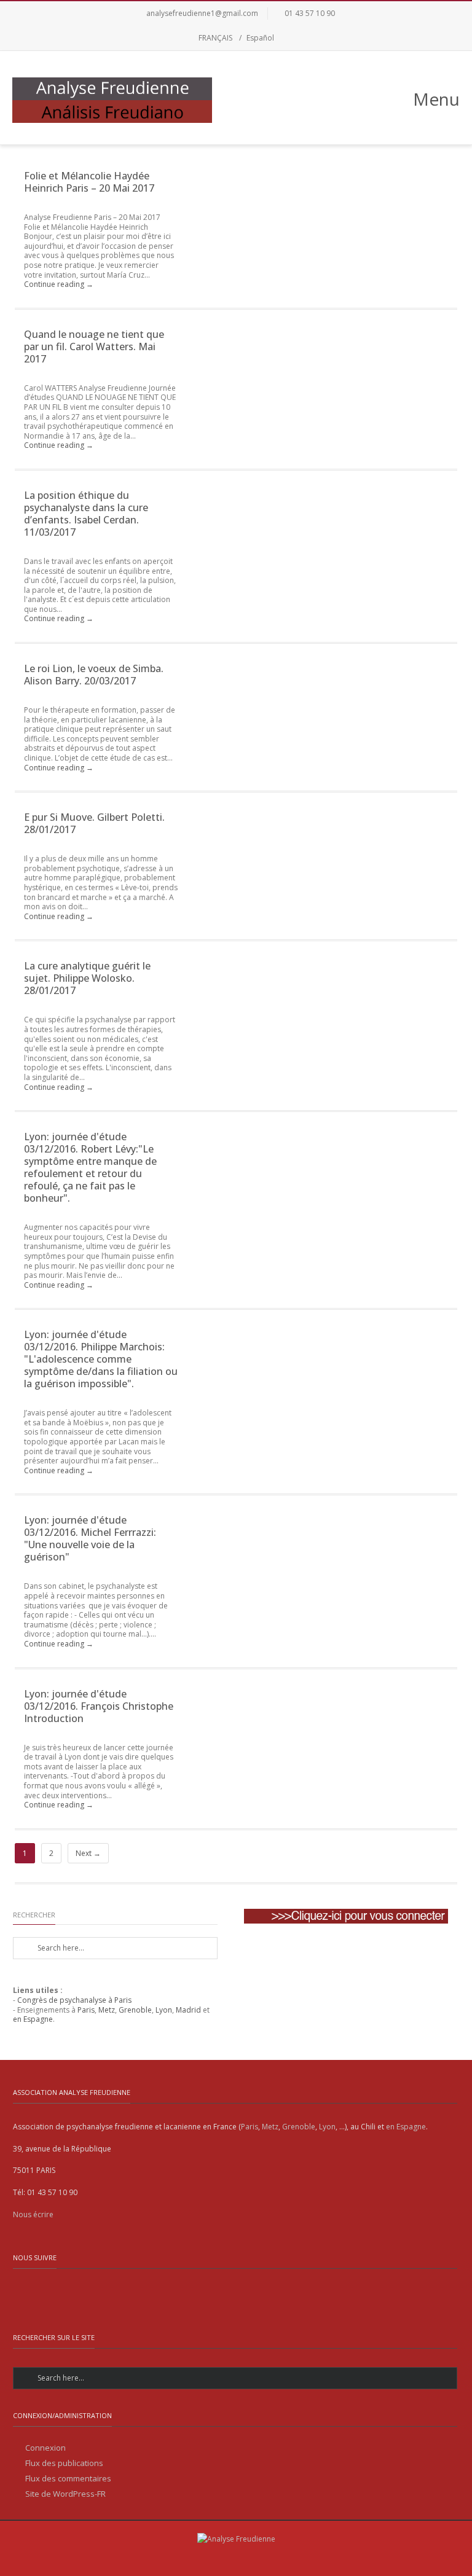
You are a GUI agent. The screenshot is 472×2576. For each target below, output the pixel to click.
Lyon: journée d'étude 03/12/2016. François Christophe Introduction (99, 1706)
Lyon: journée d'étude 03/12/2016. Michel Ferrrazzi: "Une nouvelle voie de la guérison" (90, 1538)
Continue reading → (59, 284)
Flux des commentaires (68, 2479)
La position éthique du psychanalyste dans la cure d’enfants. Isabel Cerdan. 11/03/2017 (86, 514)
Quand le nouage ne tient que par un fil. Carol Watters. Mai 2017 (94, 346)
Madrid (188, 2010)
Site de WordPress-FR (65, 2494)
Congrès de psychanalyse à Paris (74, 2000)
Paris (86, 2010)
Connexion (45, 2448)
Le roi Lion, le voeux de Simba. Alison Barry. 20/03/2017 (94, 675)
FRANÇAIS (215, 38)
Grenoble (135, 2010)
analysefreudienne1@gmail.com (202, 13)
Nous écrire (33, 2214)
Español (260, 38)
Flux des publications (64, 2463)
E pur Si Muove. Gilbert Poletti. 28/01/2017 (94, 823)
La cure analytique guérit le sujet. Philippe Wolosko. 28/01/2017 (87, 978)
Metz (107, 2010)
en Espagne (33, 2019)
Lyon (164, 2010)
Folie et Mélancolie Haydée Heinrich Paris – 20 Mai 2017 (89, 182)
